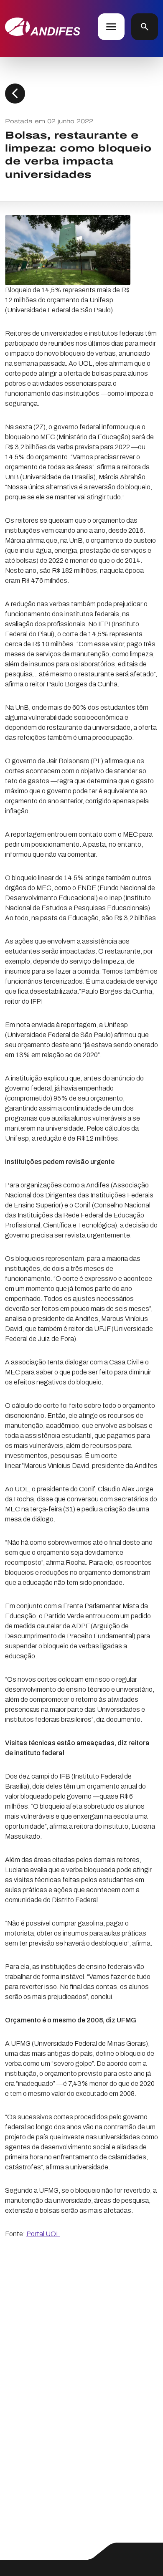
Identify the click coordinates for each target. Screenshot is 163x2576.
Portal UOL (43, 2234)
